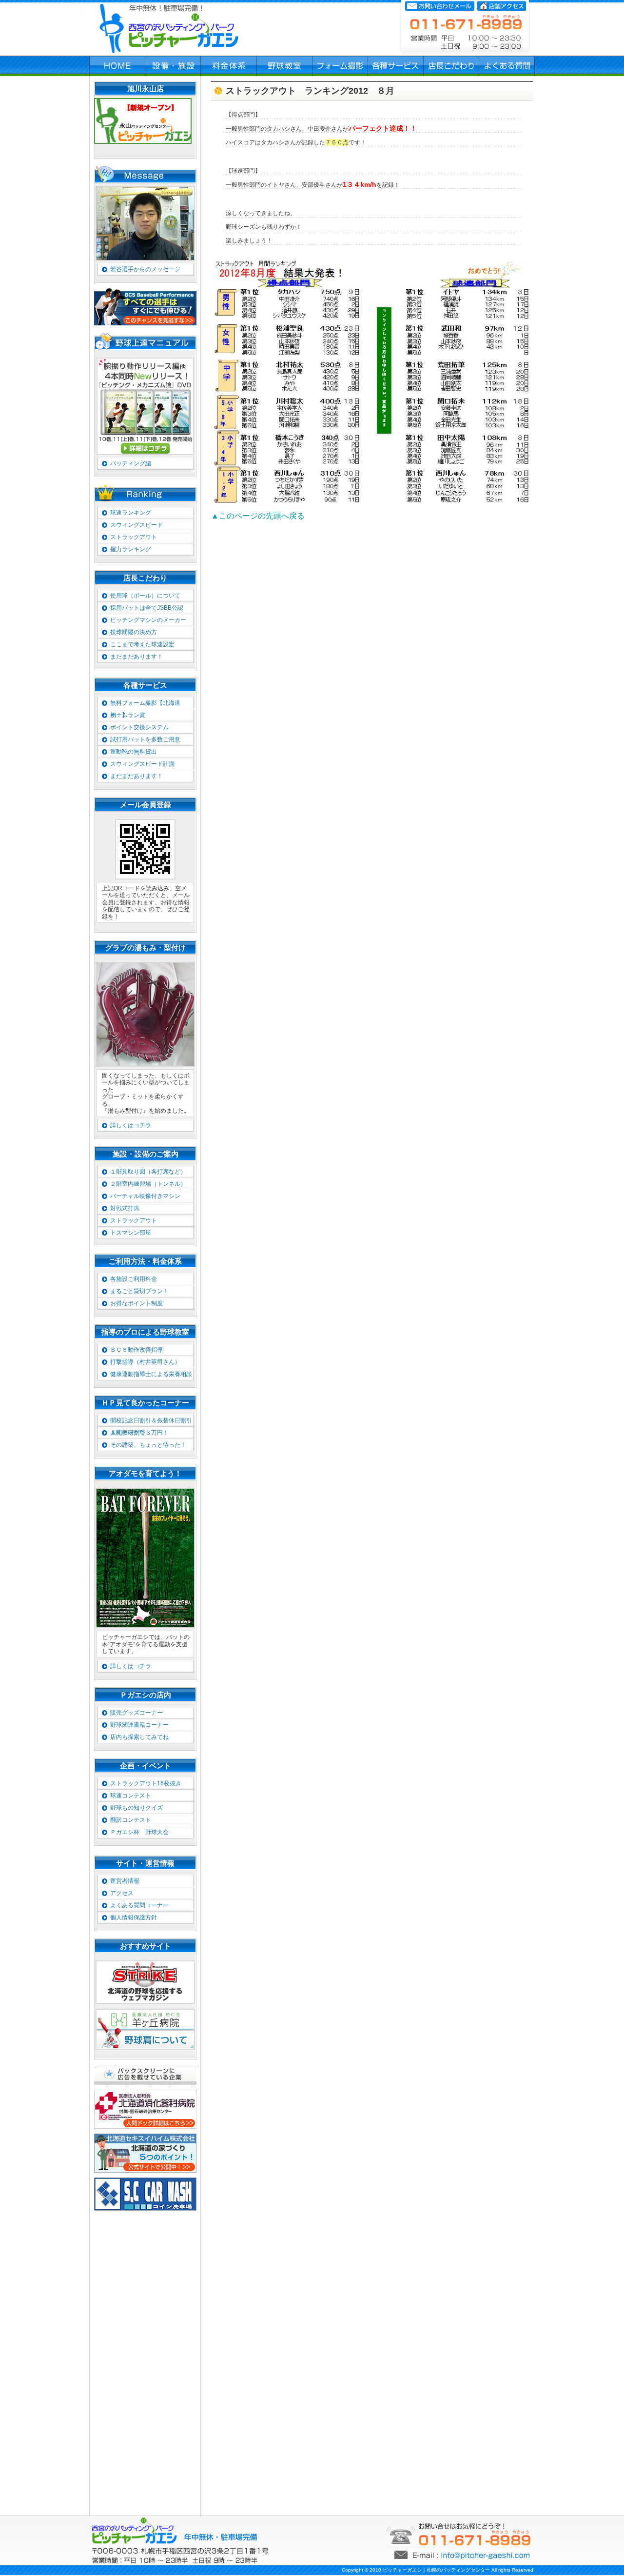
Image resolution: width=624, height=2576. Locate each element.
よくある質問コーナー (139, 1905)
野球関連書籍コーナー (139, 1725)
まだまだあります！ (136, 657)
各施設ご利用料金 (134, 1279)
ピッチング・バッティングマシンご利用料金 (229, 66)
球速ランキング (131, 513)
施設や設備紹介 (173, 66)
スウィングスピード (136, 525)
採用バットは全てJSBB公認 (147, 608)
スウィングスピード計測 (142, 764)
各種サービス (396, 66)
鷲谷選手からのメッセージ (145, 269)
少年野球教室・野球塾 (285, 66)
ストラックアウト (134, 537)
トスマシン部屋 (131, 1233)
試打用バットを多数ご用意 (145, 739)
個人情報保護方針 (134, 1917)
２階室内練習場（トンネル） (148, 1184)
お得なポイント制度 (136, 1303)
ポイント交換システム (139, 727)
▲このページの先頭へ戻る (258, 516)
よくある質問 (507, 66)
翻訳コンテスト (131, 1820)
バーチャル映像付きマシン (145, 1196)
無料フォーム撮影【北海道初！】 (145, 704)
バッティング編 (131, 463)
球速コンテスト (131, 1796)
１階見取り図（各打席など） (148, 1172)
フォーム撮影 (340, 66)
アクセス (122, 1893)
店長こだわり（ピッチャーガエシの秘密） (451, 66)
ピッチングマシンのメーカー (148, 620)
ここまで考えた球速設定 (142, 644)
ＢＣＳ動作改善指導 (136, 1350)
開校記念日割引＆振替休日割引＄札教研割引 (151, 1422)
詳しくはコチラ (131, 1125)
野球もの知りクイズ (136, 1808)
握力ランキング (131, 549)
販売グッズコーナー (136, 1713)
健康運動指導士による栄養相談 (151, 1374)
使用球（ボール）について (145, 596)
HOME (117, 66)
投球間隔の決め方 (134, 632)
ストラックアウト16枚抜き (146, 1783)
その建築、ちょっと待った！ (148, 1445)
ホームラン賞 (128, 715)
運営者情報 (125, 1881)
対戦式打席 (125, 1208)
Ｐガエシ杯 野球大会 (139, 1832)
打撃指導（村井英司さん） (145, 1362)
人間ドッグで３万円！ (139, 1433)
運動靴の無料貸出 (134, 752)
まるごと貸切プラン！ (139, 1291)
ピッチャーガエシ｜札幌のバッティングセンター (436, 2570)
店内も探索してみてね (139, 1737)
